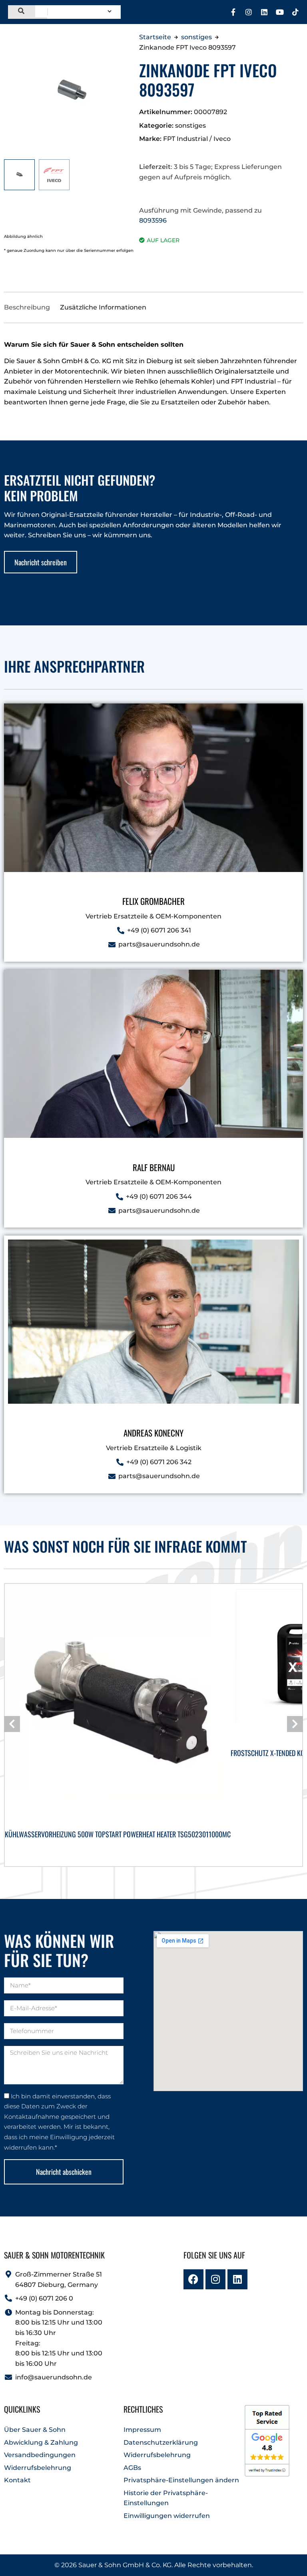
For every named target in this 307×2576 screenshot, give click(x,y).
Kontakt (17, 2480)
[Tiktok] (295, 12)
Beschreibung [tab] (27, 307)
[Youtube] (280, 12)
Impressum (142, 2430)
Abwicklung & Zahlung (41, 2442)
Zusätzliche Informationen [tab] (103, 307)
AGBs (132, 2468)
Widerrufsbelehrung (38, 2468)
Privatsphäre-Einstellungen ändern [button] (181, 2480)
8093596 (153, 220)
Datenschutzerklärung (161, 2442)
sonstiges (196, 37)
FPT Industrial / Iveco (197, 139)
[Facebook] (193, 2279)
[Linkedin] (264, 12)
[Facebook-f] (233, 12)
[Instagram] (249, 12)
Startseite (155, 37)
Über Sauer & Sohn (35, 2430)
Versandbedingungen (40, 2455)
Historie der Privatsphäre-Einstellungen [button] (166, 2498)
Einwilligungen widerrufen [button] (167, 2516)
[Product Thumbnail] (129, 32)
